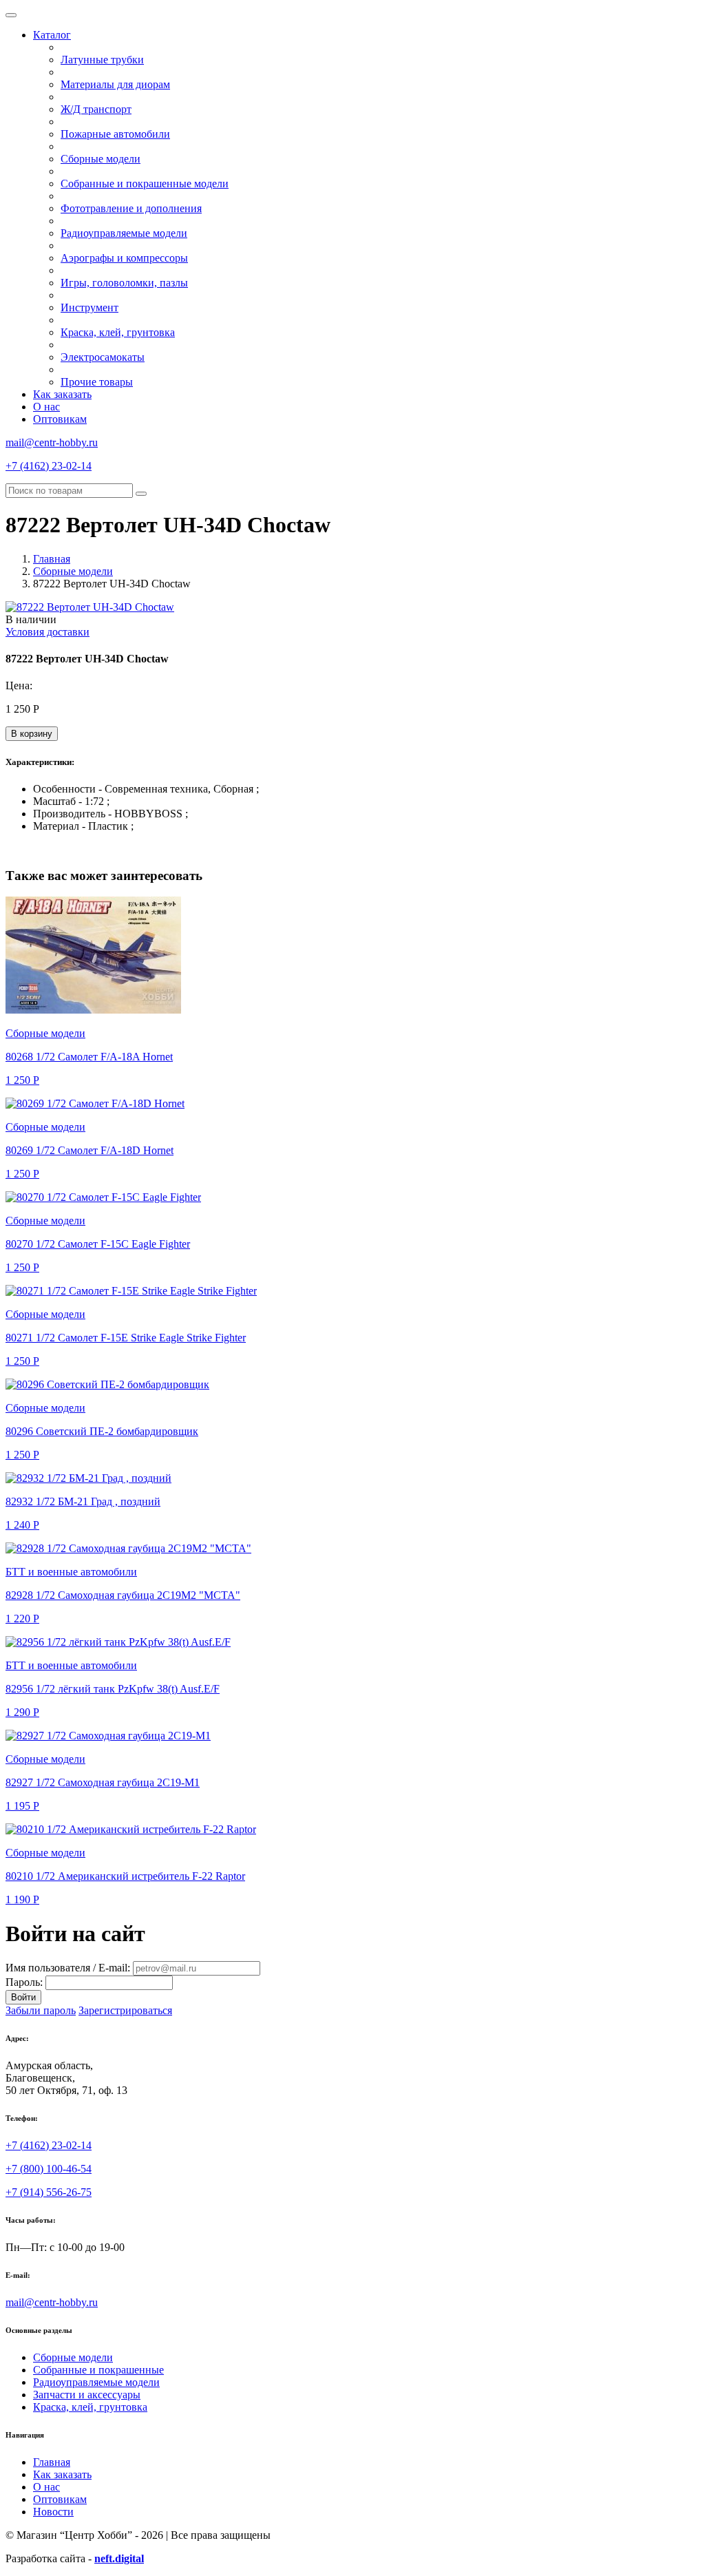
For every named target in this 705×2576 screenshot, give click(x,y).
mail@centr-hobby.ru (52, 442)
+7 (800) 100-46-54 (49, 2169)
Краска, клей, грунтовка (118, 332)
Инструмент (90, 307)
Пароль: (24, 1982)
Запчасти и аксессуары (87, 2395)
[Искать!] (141, 494)
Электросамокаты (103, 357)
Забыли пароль (41, 2010)
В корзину (32, 734)
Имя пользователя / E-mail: (68, 1968)
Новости (53, 2512)
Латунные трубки (102, 60)
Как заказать (62, 394)
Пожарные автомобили (115, 134)
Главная (52, 559)
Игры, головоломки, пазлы (124, 283)
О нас (46, 407)
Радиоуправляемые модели (124, 233)
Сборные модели (101, 159)
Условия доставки (48, 632)
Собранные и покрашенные (98, 2370)
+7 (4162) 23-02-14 (49, 466)
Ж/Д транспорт (96, 109)
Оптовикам (60, 419)
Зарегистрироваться (125, 2010)
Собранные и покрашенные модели (145, 184)
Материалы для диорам (115, 84)
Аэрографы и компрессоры (124, 258)
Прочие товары (97, 382)
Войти (23, 1997)
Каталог (52, 35)
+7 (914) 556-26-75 (49, 2192)
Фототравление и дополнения (131, 208)
